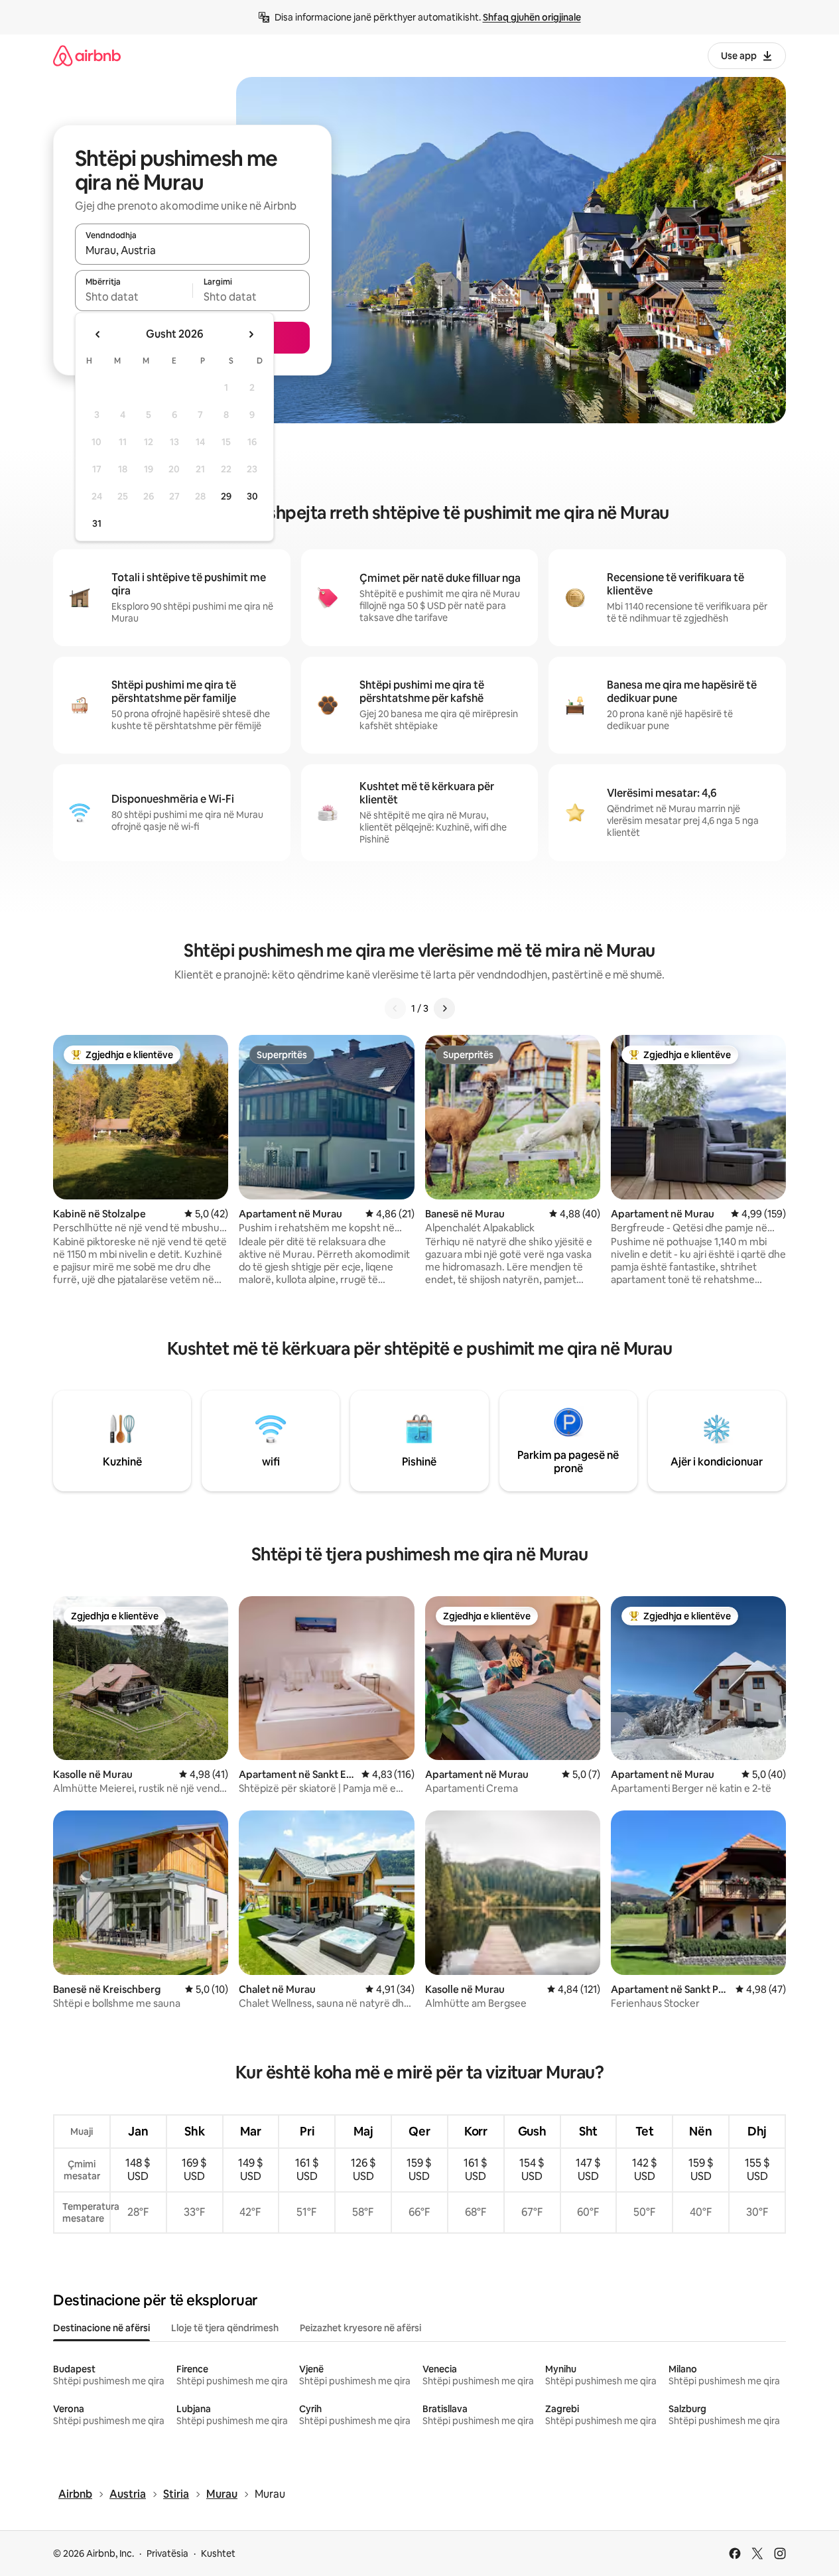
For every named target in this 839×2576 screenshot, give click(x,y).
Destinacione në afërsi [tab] (101, 2328)
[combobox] (192, 250)
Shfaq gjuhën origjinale (532, 17)
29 (226, 496)
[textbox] (134, 297)
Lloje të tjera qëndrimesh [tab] (225, 2328)
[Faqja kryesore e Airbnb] (87, 55)
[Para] (444, 1008)
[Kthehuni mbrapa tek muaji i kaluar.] (98, 334)
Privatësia (167, 2553)
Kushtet (218, 2553)
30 (252, 496)
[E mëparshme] (395, 1008)
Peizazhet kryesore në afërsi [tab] (360, 2328)
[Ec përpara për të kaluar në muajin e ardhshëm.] (251, 334)
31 (97, 523)
